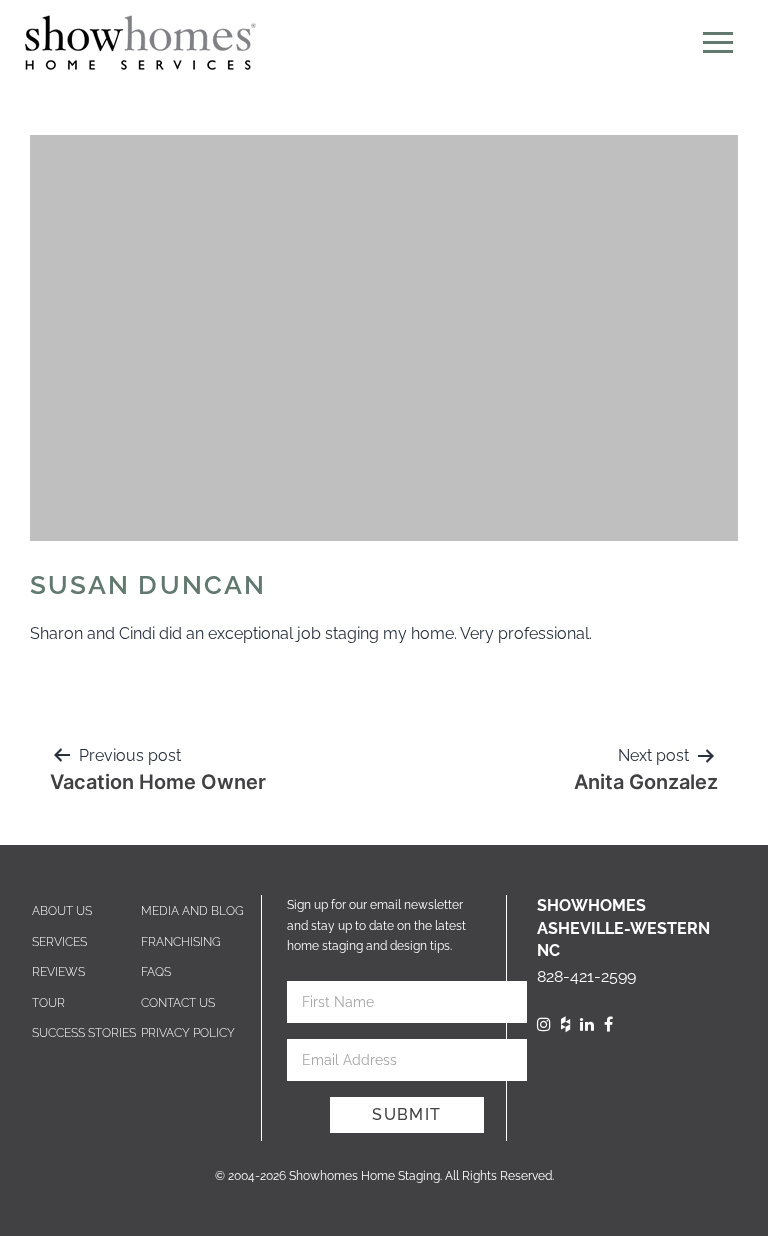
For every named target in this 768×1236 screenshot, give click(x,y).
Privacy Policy (188, 1033)
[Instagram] (544, 1024)
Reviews (58, 972)
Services (59, 942)
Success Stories (84, 1033)
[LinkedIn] (587, 1024)
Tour (48, 1003)
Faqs (156, 972)
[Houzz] (565, 1024)
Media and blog (192, 911)
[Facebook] (608, 1024)
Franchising (181, 942)
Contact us (178, 1003)
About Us (62, 911)
